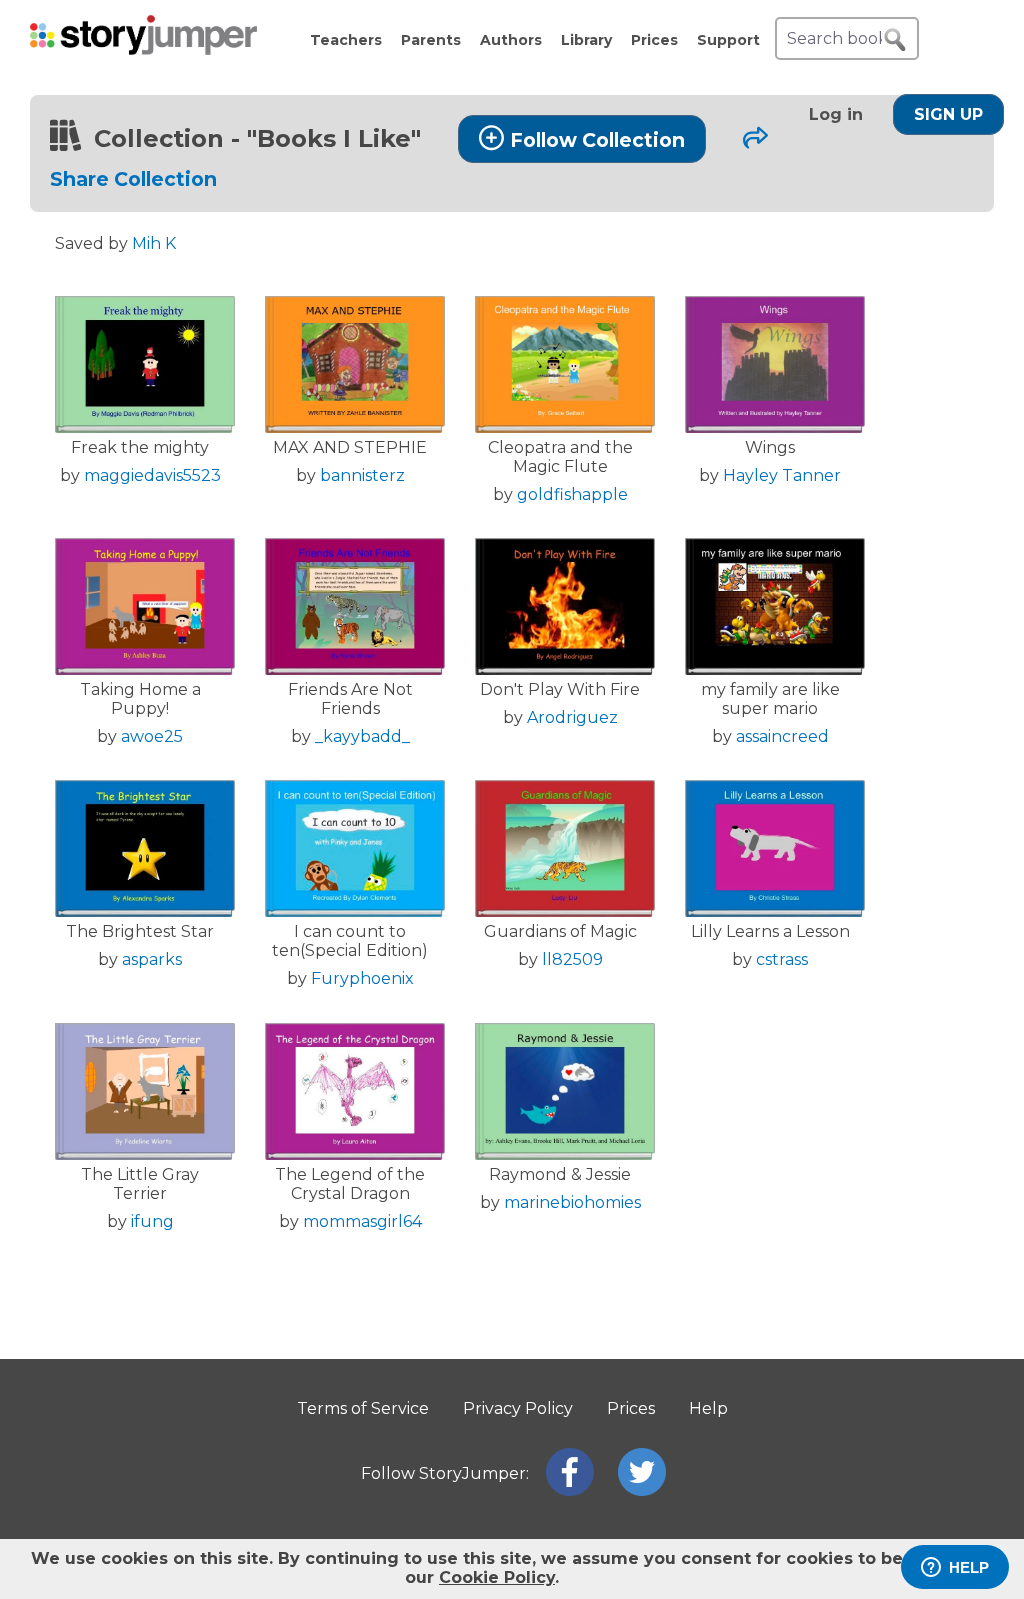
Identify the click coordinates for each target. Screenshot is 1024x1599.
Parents (431, 40)
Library (586, 40)
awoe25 (152, 736)
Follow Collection (597, 140)
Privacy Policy (518, 1408)
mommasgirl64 (362, 1221)
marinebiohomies (572, 1202)
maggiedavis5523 (152, 475)
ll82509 (572, 959)
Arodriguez (572, 717)
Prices (654, 40)
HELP (969, 1567)
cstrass (782, 959)
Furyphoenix (362, 978)
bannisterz (362, 475)
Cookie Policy (497, 1577)
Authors (511, 40)
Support (728, 40)
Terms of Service (363, 1408)
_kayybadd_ (362, 736)
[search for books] (895, 40)
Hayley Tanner (782, 475)
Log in (836, 114)
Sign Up (948, 114)
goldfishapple (572, 494)
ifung (152, 1221)
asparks (152, 959)
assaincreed (782, 736)
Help (708, 1408)
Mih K (154, 243)
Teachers (346, 40)
